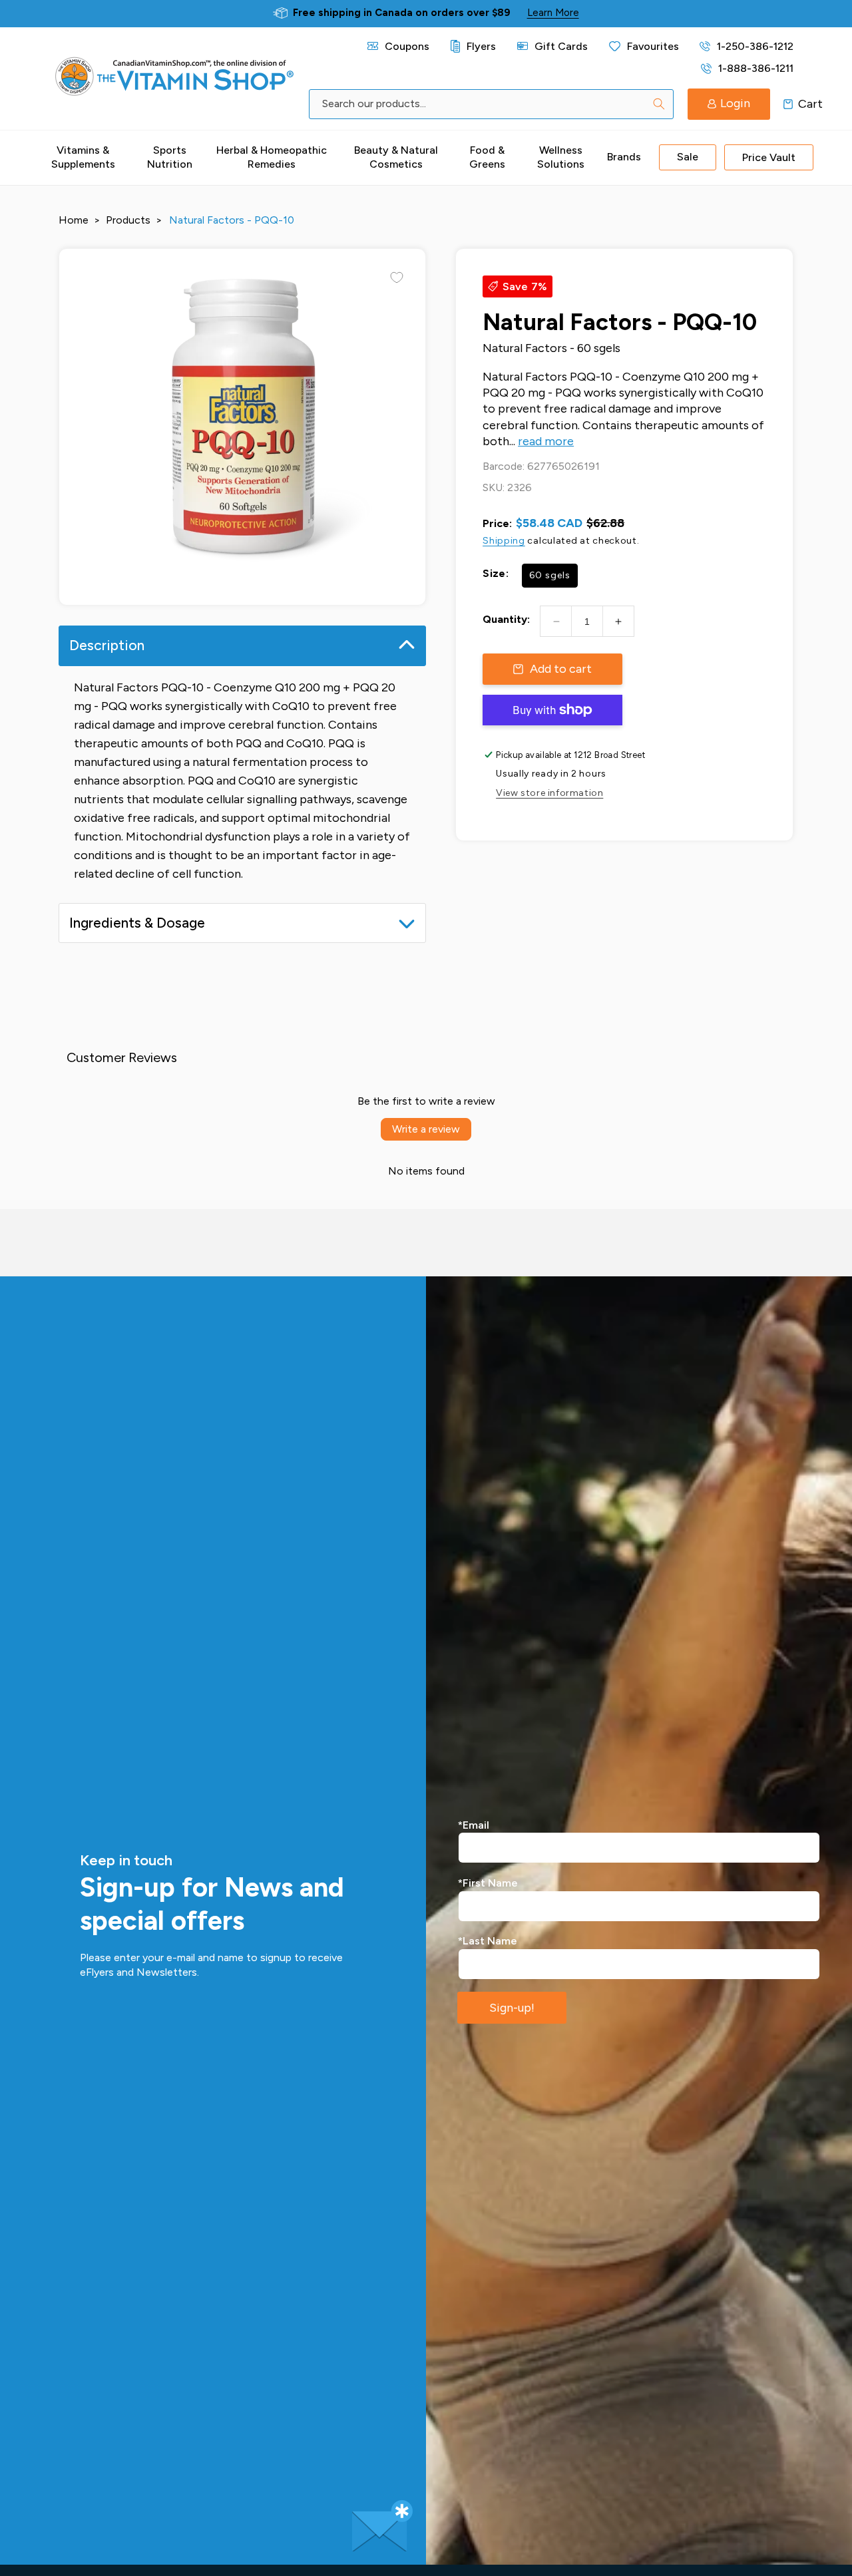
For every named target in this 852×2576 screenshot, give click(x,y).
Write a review (426, 1129)
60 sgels (550, 575)
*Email (474, 1825)
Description (107, 645)
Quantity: (506, 619)
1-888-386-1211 (755, 68)
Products (128, 220)
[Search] (659, 104)
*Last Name (488, 1941)
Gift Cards (561, 46)
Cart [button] (788, 104)
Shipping (504, 541)
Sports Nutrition (170, 157)
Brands (624, 157)
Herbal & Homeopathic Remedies (272, 157)
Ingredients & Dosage (137, 923)
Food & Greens (487, 157)
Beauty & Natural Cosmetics (396, 157)
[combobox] (491, 104)
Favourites (653, 46)
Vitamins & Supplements (83, 157)
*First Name (488, 1883)
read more (546, 441)
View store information (549, 793)
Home (74, 220)
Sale (688, 157)
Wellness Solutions (561, 157)
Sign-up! (512, 2008)
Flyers (481, 46)
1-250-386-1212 (755, 46)
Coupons (407, 46)
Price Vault (769, 157)
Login (735, 103)
